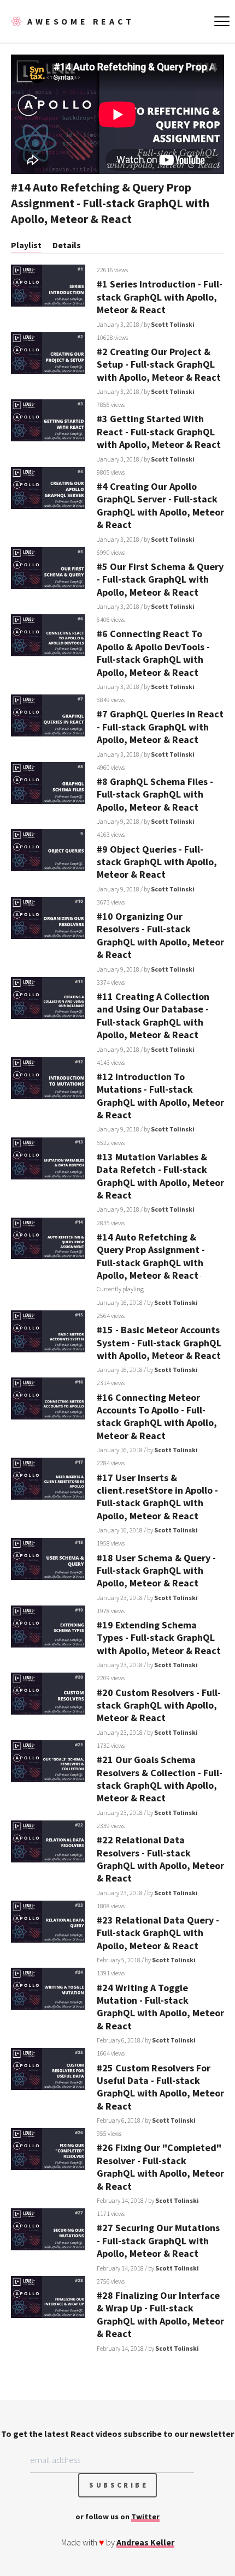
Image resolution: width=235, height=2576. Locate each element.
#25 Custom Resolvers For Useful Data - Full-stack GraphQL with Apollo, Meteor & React (160, 2087)
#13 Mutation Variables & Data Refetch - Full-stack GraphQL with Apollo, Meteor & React (160, 1176)
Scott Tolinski (173, 324)
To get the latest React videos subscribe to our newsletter (117, 2434)
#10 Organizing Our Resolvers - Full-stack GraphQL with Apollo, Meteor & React (160, 935)
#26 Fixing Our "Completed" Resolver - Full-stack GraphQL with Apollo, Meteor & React (160, 2167)
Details (67, 245)
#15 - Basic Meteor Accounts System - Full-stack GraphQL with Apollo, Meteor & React (159, 1343)
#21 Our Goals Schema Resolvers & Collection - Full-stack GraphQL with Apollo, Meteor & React (160, 1779)
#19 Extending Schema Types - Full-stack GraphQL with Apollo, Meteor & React (159, 1638)
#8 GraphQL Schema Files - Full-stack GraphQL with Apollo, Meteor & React (155, 794)
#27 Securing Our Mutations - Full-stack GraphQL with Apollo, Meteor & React (158, 2240)
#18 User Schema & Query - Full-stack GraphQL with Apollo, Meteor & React (156, 1571)
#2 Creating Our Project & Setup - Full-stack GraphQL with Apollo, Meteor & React (159, 364)
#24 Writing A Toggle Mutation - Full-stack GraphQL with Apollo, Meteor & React (160, 2007)
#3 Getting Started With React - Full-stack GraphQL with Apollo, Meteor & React (159, 432)
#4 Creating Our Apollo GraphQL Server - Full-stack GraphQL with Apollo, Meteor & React (160, 505)
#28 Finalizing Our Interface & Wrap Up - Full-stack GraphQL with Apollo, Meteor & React (160, 2314)
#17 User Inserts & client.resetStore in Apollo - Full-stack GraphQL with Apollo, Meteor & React (157, 1497)
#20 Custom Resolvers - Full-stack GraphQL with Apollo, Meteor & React (159, 1705)
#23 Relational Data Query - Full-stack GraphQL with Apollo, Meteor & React (158, 1933)
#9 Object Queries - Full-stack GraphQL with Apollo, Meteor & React (157, 862)
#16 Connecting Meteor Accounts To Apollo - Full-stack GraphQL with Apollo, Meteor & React (157, 1416)
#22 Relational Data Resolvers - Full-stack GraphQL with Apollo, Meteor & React (160, 1859)
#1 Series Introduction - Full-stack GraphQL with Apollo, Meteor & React (160, 297)
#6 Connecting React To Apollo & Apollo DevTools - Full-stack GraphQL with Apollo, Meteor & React (153, 653)
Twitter (145, 2517)
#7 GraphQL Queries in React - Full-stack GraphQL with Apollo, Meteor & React (160, 727)
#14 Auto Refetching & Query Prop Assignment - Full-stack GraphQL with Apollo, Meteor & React (151, 1256)
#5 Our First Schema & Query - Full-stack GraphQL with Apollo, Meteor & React (160, 579)
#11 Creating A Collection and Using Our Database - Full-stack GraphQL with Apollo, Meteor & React (153, 1016)
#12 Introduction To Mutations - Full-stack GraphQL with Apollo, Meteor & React (160, 1096)
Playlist (26, 245)
